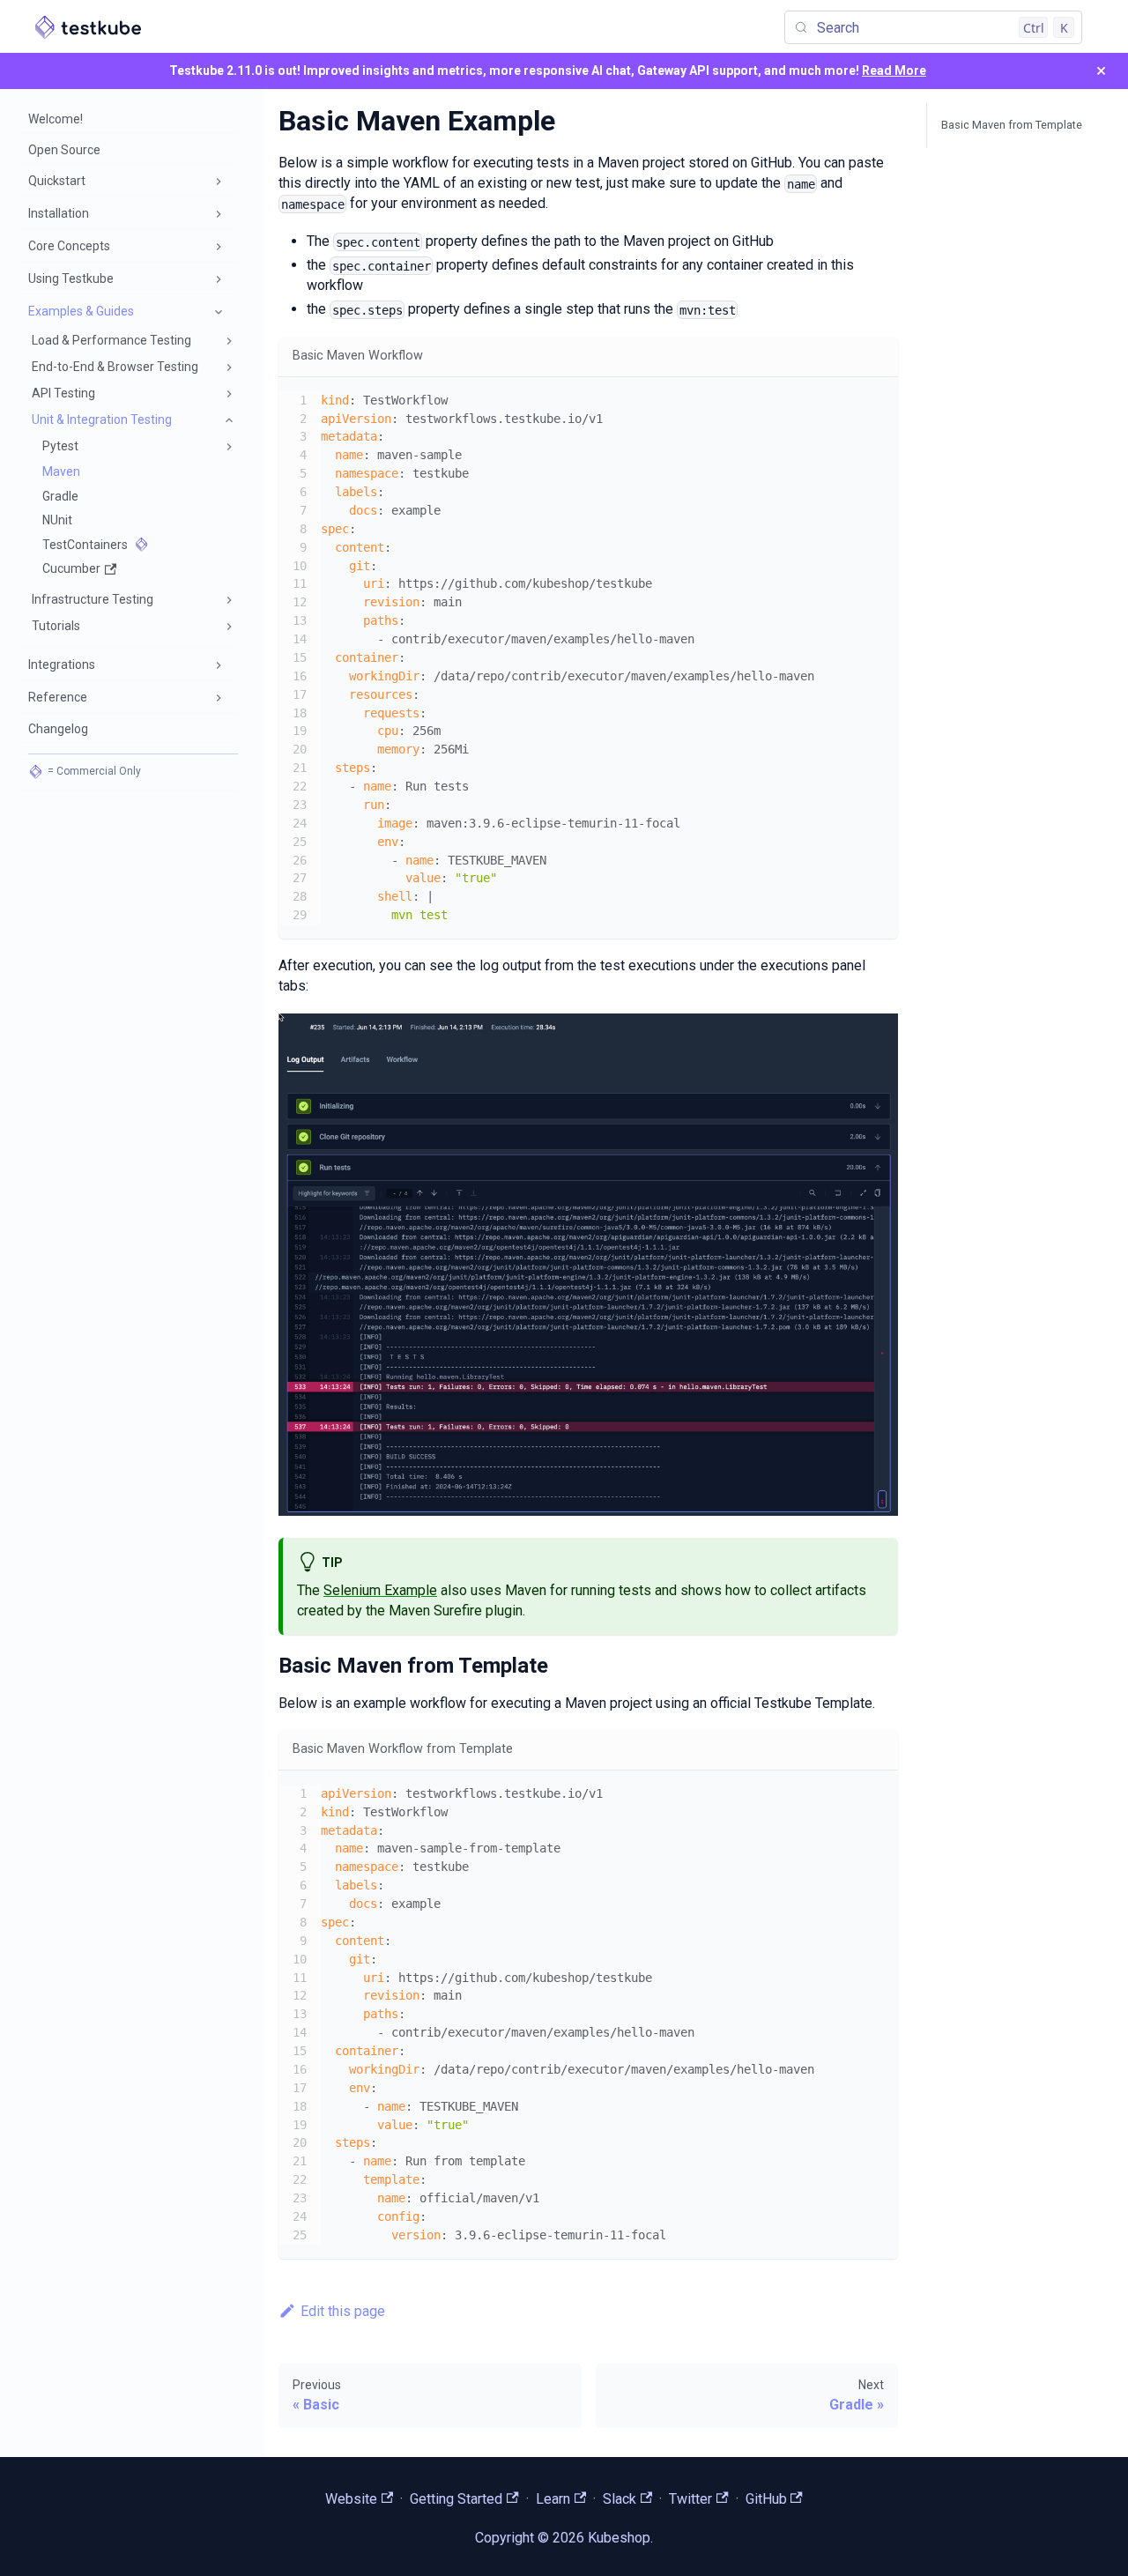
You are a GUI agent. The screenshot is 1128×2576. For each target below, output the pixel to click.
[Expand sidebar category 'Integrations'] (219, 665)
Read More (894, 71)
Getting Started (456, 2499)
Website (351, 2499)
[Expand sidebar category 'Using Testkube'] (219, 279)
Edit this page (343, 2311)
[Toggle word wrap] (844, 399)
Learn (553, 2499)
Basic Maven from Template (1012, 125)
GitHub (766, 2499)
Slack (620, 2499)
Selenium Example (380, 1590)
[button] (128, 182)
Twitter (690, 2499)
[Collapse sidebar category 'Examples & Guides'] (219, 312)
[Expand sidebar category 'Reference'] (219, 698)
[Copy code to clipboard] (876, 399)
